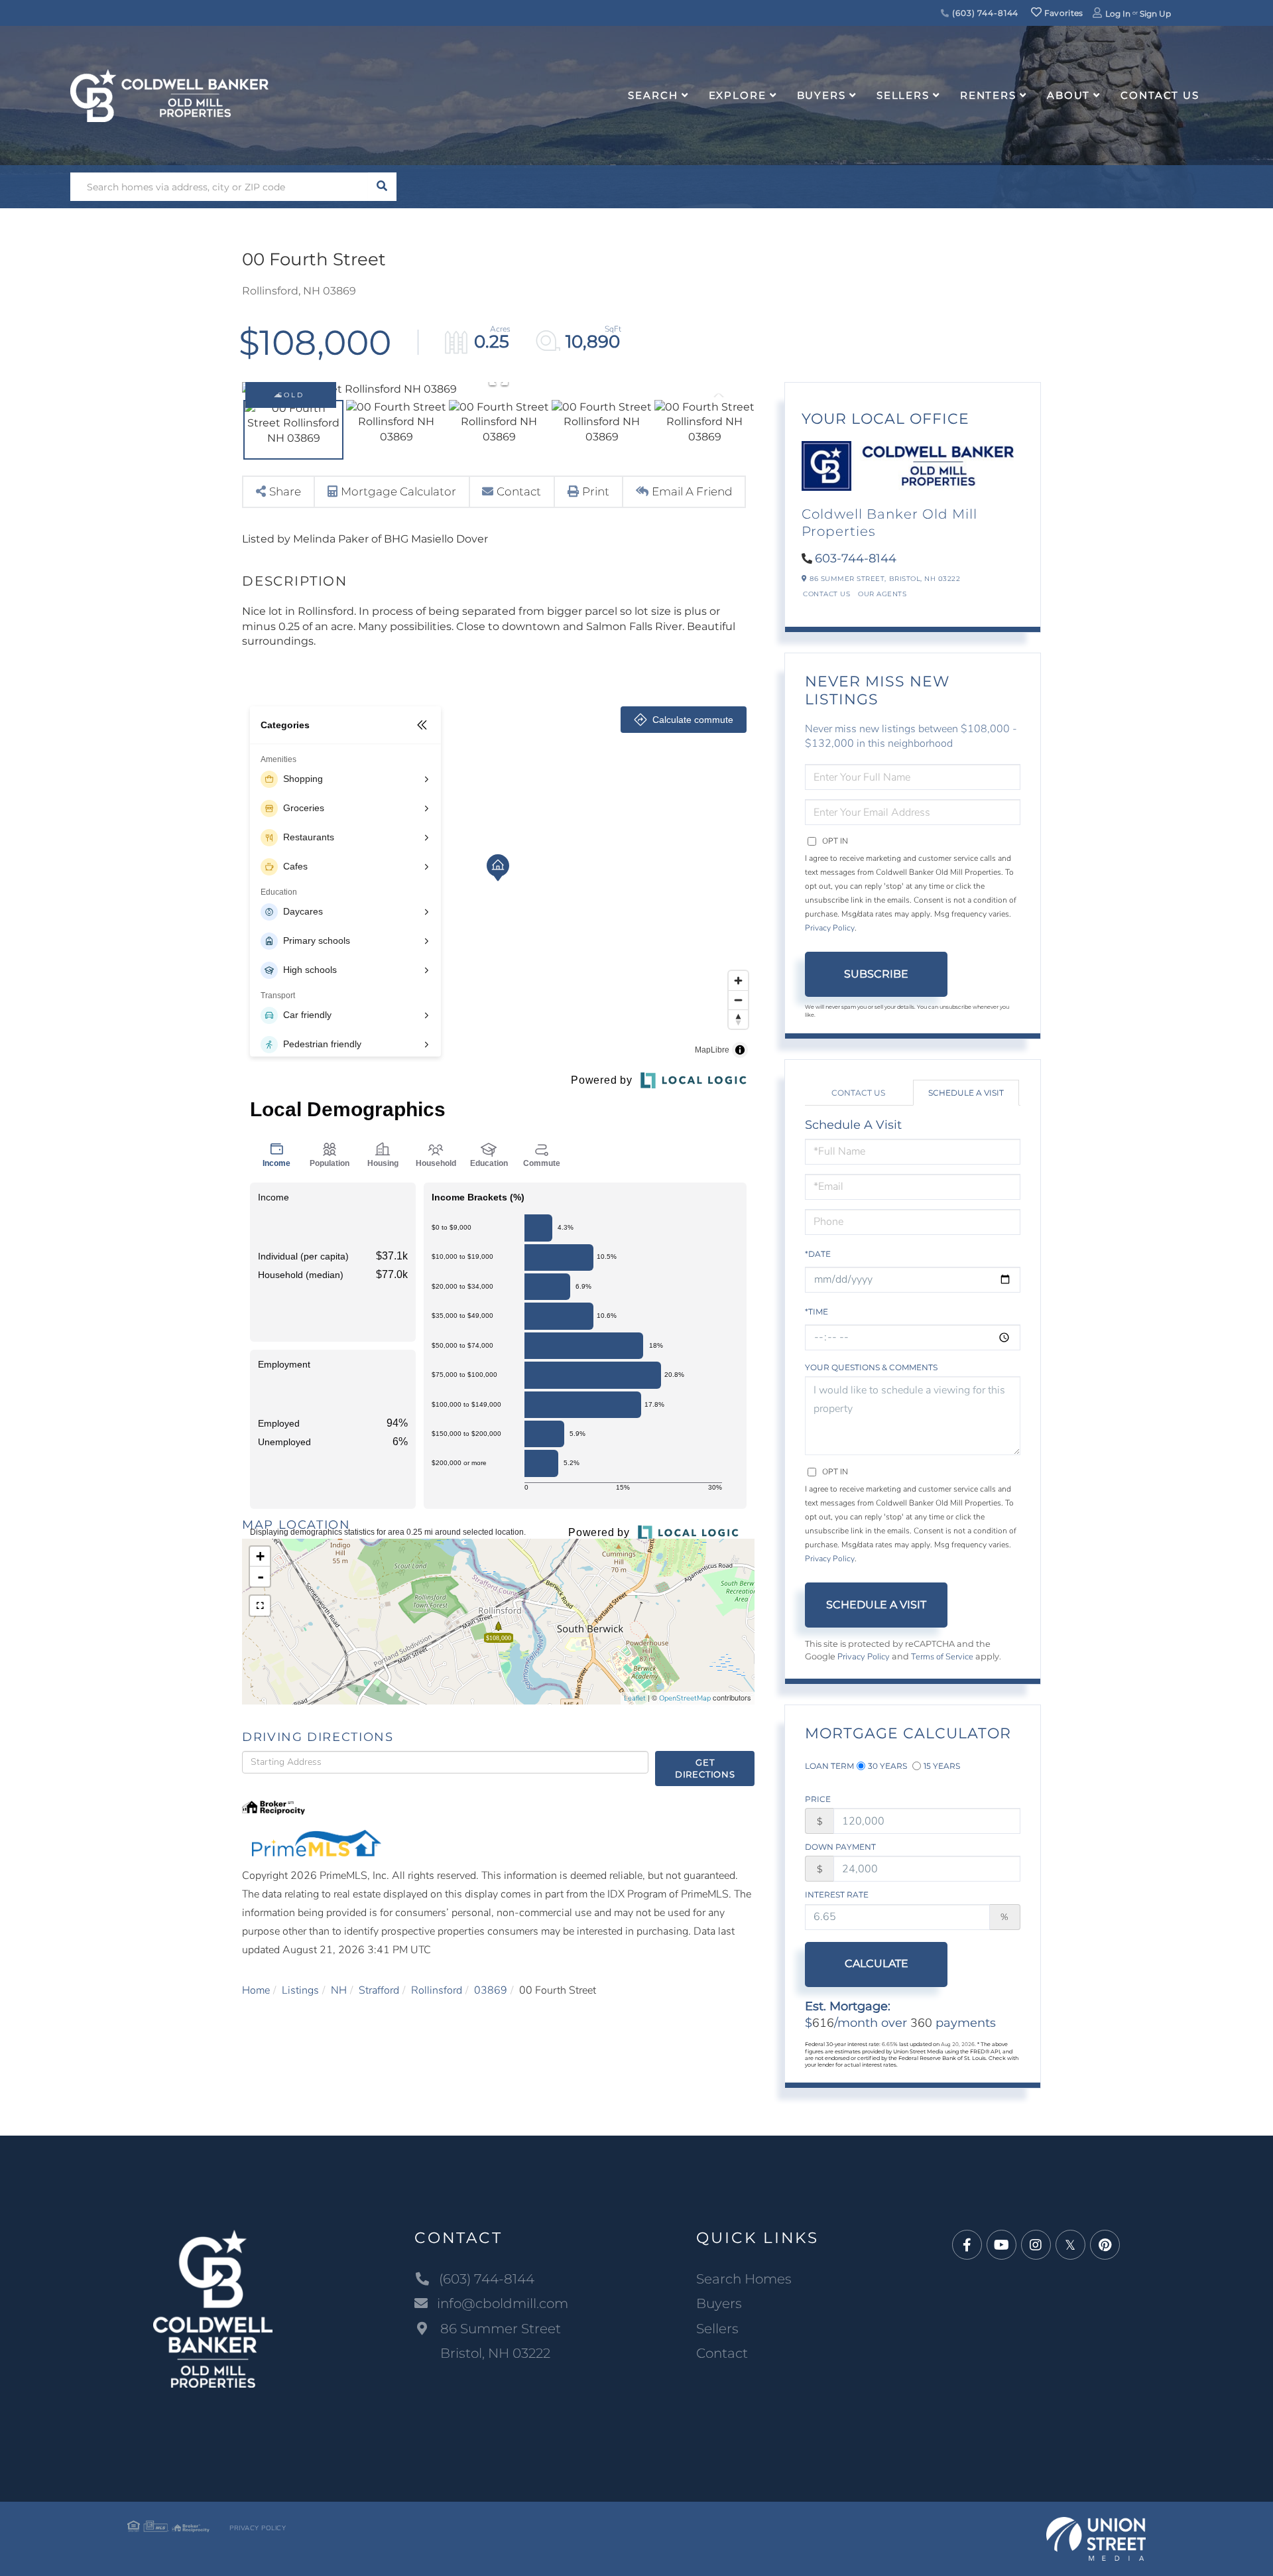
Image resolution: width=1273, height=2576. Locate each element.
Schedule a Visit (966, 1093)
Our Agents (882, 594)
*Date (818, 1254)
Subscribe (876, 974)
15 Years (942, 1766)
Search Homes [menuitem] (744, 2279)
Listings (300, 1990)
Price (818, 1799)
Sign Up (1155, 14)
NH (339, 1990)
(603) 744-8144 (984, 13)
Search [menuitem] (653, 95)
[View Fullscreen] (260, 1606)
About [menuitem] (1068, 95)
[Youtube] (1001, 2245)
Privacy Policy (830, 928)
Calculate (877, 1964)
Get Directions (705, 1769)
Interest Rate (837, 1895)
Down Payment (840, 1847)
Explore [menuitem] (738, 95)
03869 (491, 1990)
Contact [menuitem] (722, 2353)
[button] (382, 187)
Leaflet (635, 1698)
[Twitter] (1070, 2245)
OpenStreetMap (685, 1698)
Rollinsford (437, 1990)
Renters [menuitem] (988, 95)
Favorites (1063, 13)
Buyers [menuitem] (821, 95)
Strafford (379, 1990)
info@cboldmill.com (503, 2303)
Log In (1118, 14)
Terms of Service (942, 1657)
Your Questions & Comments (871, 1367)
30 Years (887, 1766)
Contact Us (826, 594)
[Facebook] (967, 2245)
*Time (817, 1312)
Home (256, 1990)
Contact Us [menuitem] (1160, 95)
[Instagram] (1036, 2245)
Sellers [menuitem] (903, 95)
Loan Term (829, 1766)
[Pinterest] (1105, 2245)
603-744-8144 (856, 558)
